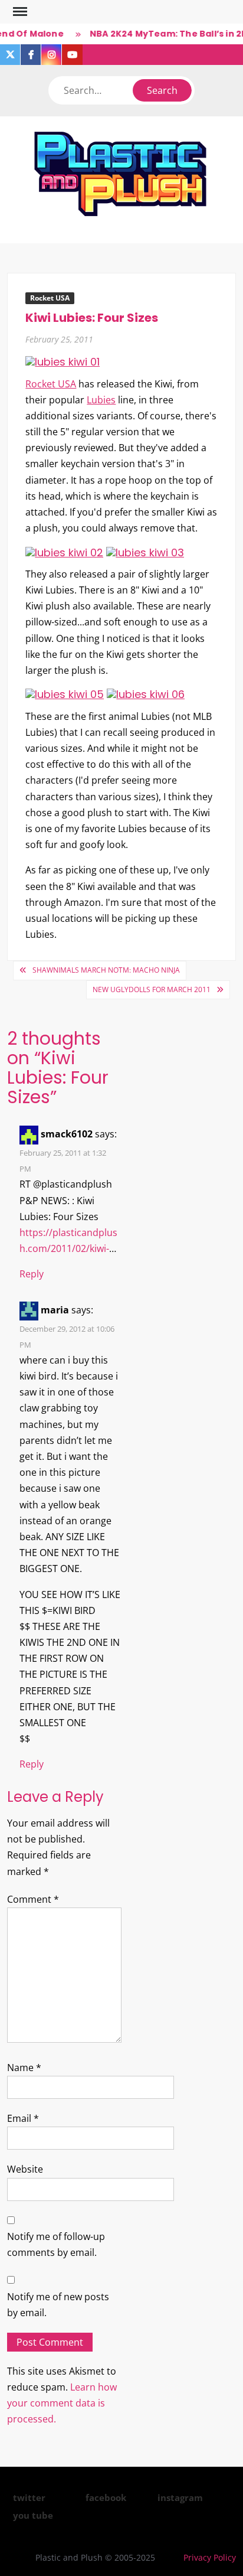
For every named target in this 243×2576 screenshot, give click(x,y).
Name (24, 2068)
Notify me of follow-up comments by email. (56, 2244)
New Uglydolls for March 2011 (152, 989)
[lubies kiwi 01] (63, 361)
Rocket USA (50, 298)
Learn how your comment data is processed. (62, 2403)
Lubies (101, 400)
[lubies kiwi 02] (64, 551)
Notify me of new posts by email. (58, 2305)
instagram (180, 2497)
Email (23, 2118)
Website (25, 2169)
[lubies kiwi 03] (145, 551)
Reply (32, 1274)
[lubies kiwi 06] (146, 694)
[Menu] (19, 12)
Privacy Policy (210, 2557)
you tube (33, 2515)
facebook (106, 2497)
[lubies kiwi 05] (65, 694)
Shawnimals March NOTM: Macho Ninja (106, 970)
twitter (29, 2497)
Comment (33, 1899)
